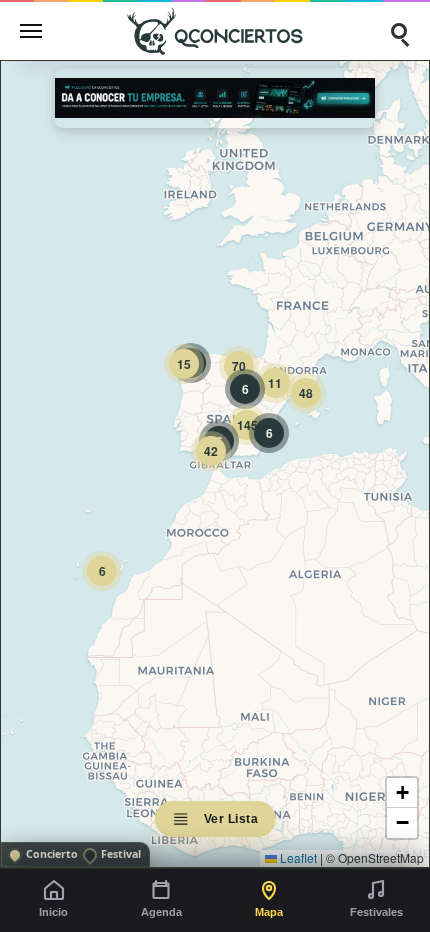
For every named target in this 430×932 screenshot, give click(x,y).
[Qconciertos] (215, 30)
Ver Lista (231, 819)
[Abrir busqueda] (399, 31)
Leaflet (297, 857)
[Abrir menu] (31, 31)
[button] (102, 571)
